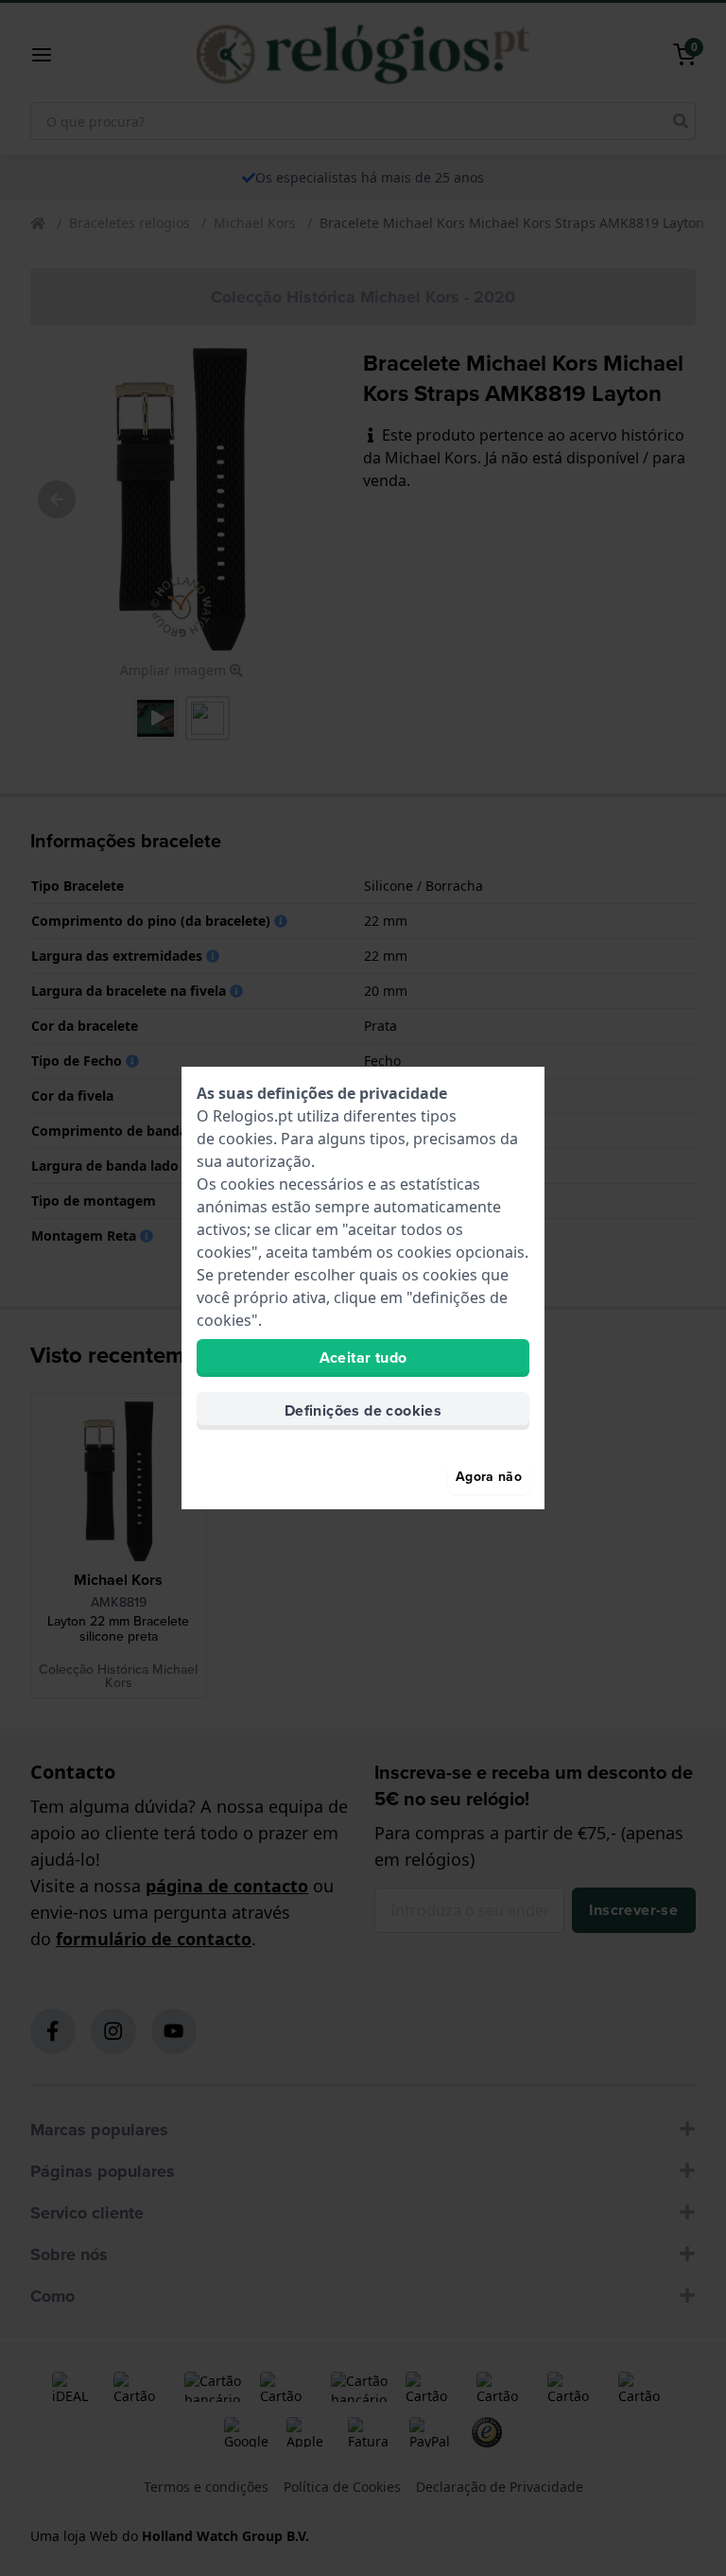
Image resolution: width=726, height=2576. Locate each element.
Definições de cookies (363, 1410)
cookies (246, 1139)
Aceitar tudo (363, 1358)
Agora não (489, 1477)
